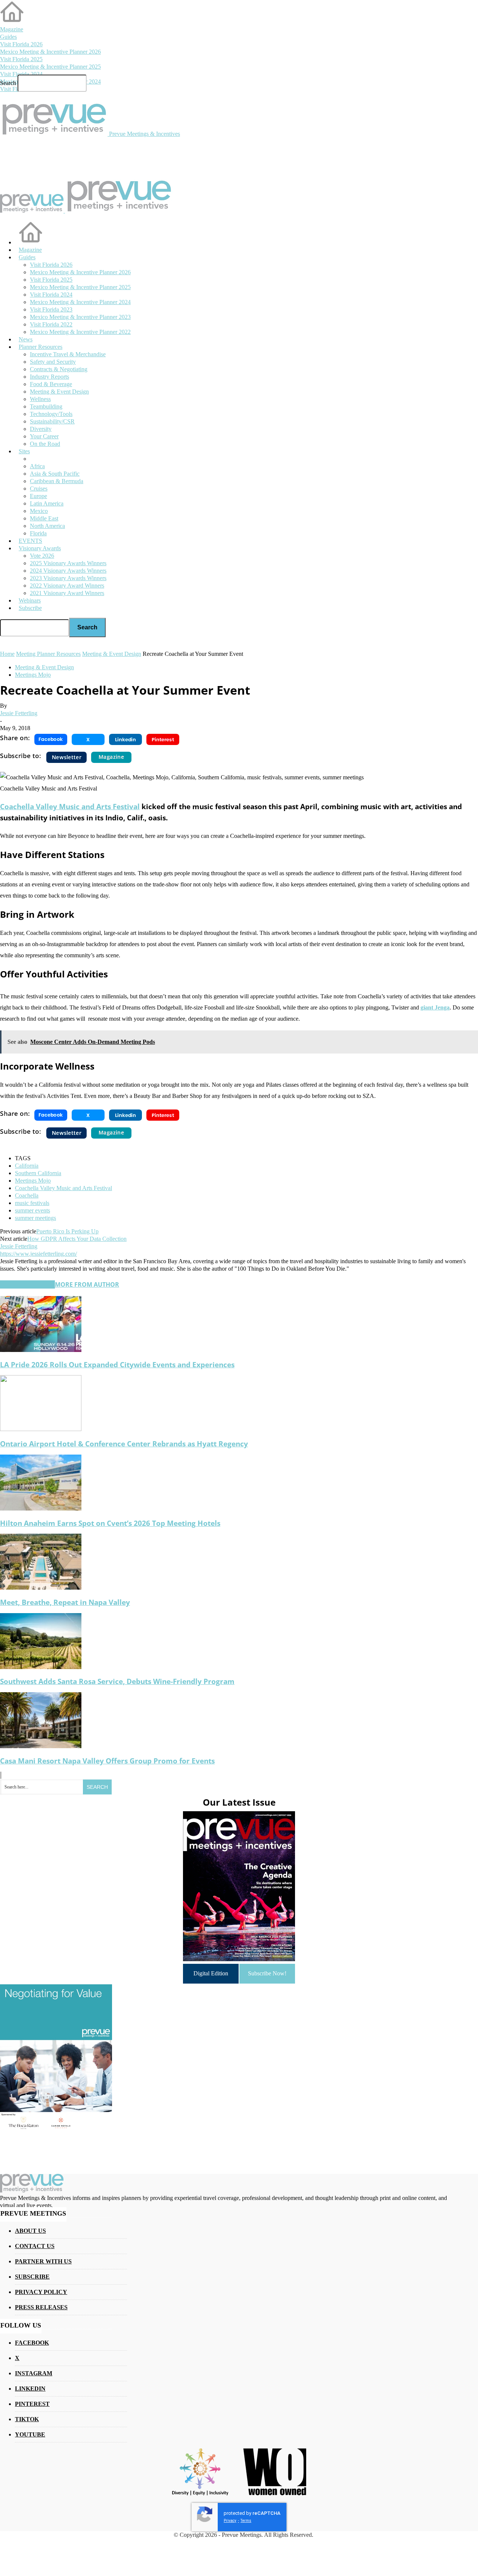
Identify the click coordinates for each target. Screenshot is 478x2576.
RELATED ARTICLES (27, 1284)
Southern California (38, 1173)
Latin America (47, 503)
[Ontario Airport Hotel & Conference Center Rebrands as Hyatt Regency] (41, 1429)
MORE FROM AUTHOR (87, 1284)
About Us (30, 2231)
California (27, 1166)
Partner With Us (43, 2261)
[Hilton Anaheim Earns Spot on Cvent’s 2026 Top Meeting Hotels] (41, 1508)
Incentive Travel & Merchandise (68, 354)
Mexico (39, 511)
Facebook (32, 2343)
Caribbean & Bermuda (57, 481)
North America (47, 526)
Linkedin (30, 2389)
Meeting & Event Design (44, 667)
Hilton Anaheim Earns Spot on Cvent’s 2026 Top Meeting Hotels (110, 1523)
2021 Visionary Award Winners (67, 593)
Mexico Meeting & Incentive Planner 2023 (80, 317)
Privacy (230, 2521)
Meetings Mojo (33, 675)
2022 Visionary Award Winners (67, 586)
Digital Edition (211, 1973)
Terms (246, 2521)
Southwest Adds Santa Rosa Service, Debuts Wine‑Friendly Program (117, 1681)
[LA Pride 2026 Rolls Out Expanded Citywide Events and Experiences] (41, 1350)
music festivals (32, 1203)
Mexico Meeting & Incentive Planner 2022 (80, 332)
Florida (38, 533)
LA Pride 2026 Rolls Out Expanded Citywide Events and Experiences (117, 1364)
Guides (8, 37)
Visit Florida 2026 (21, 44)
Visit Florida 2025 (21, 59)
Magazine (12, 29)
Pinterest (32, 2404)
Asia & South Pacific (55, 474)
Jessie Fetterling (19, 713)
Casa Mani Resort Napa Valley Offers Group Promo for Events (107, 1761)
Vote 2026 (42, 556)
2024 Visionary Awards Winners (68, 571)
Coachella (27, 1195)
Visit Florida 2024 (21, 74)
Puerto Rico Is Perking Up (67, 1231)
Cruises (39, 489)
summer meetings (35, 1218)
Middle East (44, 518)
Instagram (34, 2373)
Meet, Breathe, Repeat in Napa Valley (65, 1602)
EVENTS (30, 541)
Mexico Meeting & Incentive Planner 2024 (80, 302)
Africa (37, 466)
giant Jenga (435, 1007)
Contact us (35, 2246)
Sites (24, 451)
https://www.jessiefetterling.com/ (38, 1254)
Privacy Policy (41, 2292)
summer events (32, 1210)
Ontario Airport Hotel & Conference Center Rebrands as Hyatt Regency (124, 1444)
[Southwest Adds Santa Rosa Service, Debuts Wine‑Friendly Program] (41, 1667)
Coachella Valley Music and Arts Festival (70, 806)
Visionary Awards (40, 548)
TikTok (27, 2419)
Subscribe (30, 608)
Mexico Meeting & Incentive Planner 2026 (50, 52)
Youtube (30, 2434)
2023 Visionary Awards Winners (68, 578)
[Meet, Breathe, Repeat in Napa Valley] (41, 1588)
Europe (38, 496)
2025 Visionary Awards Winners (68, 563)
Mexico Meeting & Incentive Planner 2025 (50, 67)
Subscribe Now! (267, 1973)
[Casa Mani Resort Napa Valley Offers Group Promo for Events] (41, 1746)
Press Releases (41, 2307)
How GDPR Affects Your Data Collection (77, 1239)
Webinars (30, 600)
